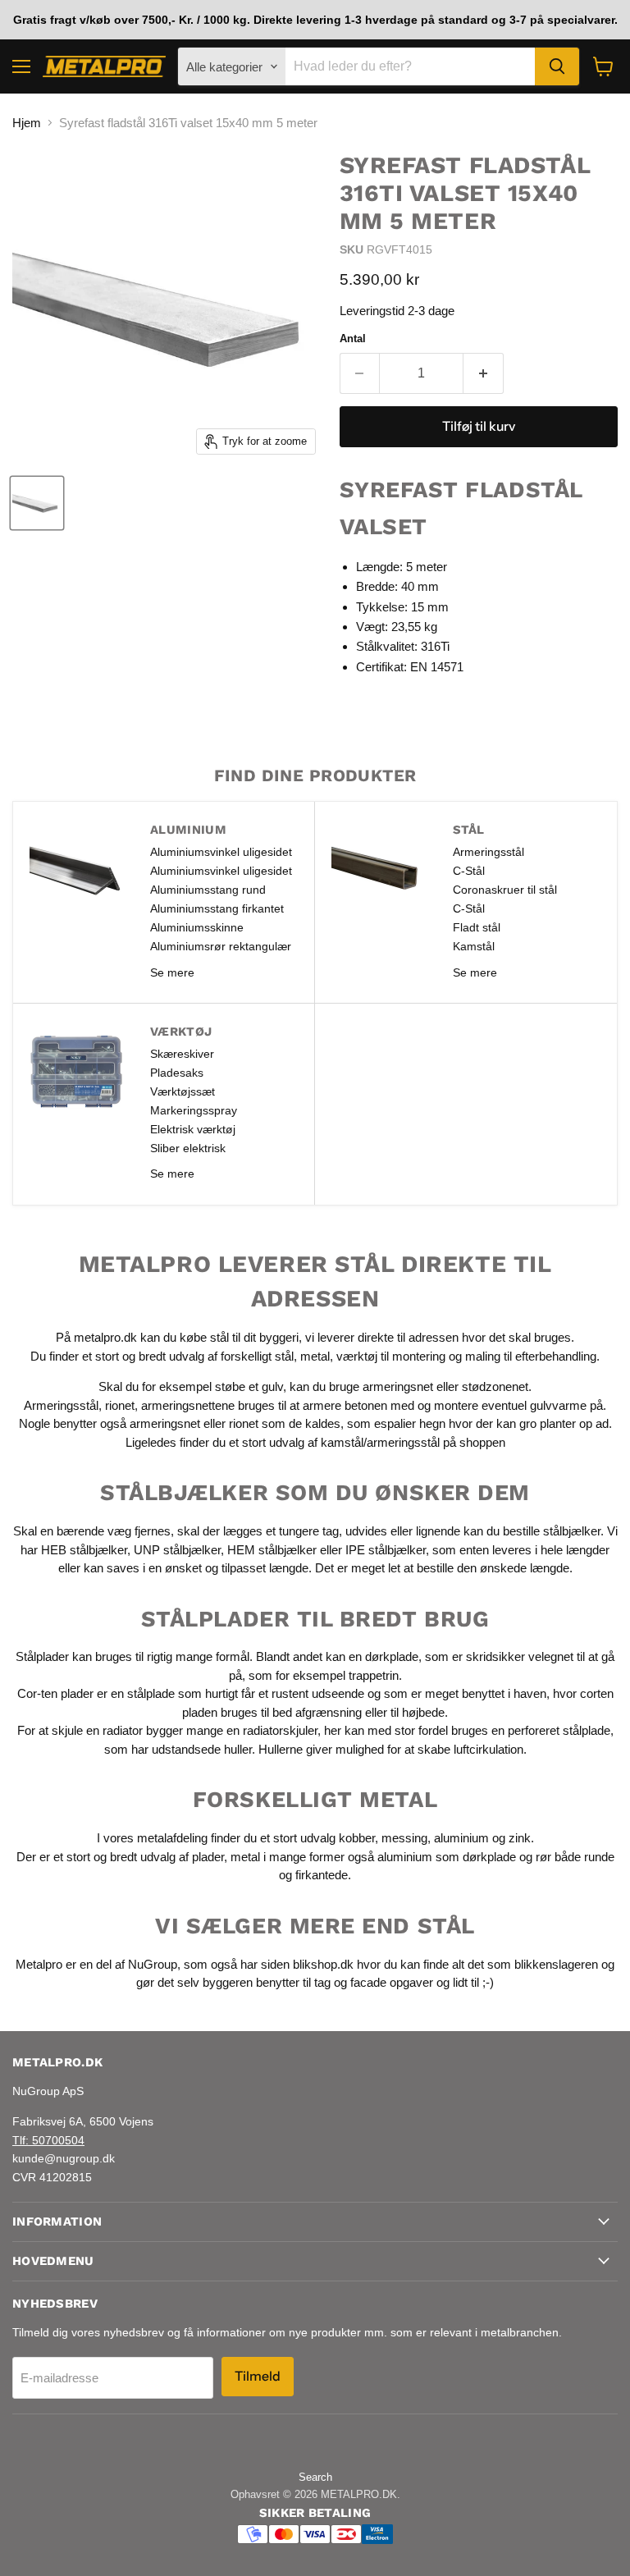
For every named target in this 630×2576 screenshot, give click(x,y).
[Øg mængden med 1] (484, 373)
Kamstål (474, 946)
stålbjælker (572, 1531)
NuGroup (153, 1964)
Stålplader (42, 1656)
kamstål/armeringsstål (380, 1442)
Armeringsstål (488, 852)
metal (315, 1356)
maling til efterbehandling (531, 1356)
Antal (353, 339)
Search (315, 2477)
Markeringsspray (194, 1110)
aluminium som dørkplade (447, 1857)
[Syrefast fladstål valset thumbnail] (37, 503)
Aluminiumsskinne (197, 927)
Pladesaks (177, 1073)
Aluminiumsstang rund (208, 890)
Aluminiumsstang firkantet (217, 908)
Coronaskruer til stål (505, 890)
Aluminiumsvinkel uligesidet (221, 852)
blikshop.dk (323, 1964)
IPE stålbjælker (386, 1550)
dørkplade (392, 1656)
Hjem (27, 123)
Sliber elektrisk (188, 1148)
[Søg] (557, 66)
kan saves (112, 1568)
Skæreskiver (182, 1054)
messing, (406, 1838)
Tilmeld (258, 2376)
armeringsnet (399, 1386)
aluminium (461, 1838)
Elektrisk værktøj (193, 1129)
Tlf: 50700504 (48, 2140)
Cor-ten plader (55, 1693)
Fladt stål (477, 927)
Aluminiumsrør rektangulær (221, 946)
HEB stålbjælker (84, 1550)
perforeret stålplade (559, 1730)
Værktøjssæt (183, 1091)
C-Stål (469, 871)
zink (520, 1838)
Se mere (172, 972)
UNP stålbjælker (177, 1550)
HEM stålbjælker (272, 1550)
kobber (357, 1838)
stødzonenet (495, 1386)
